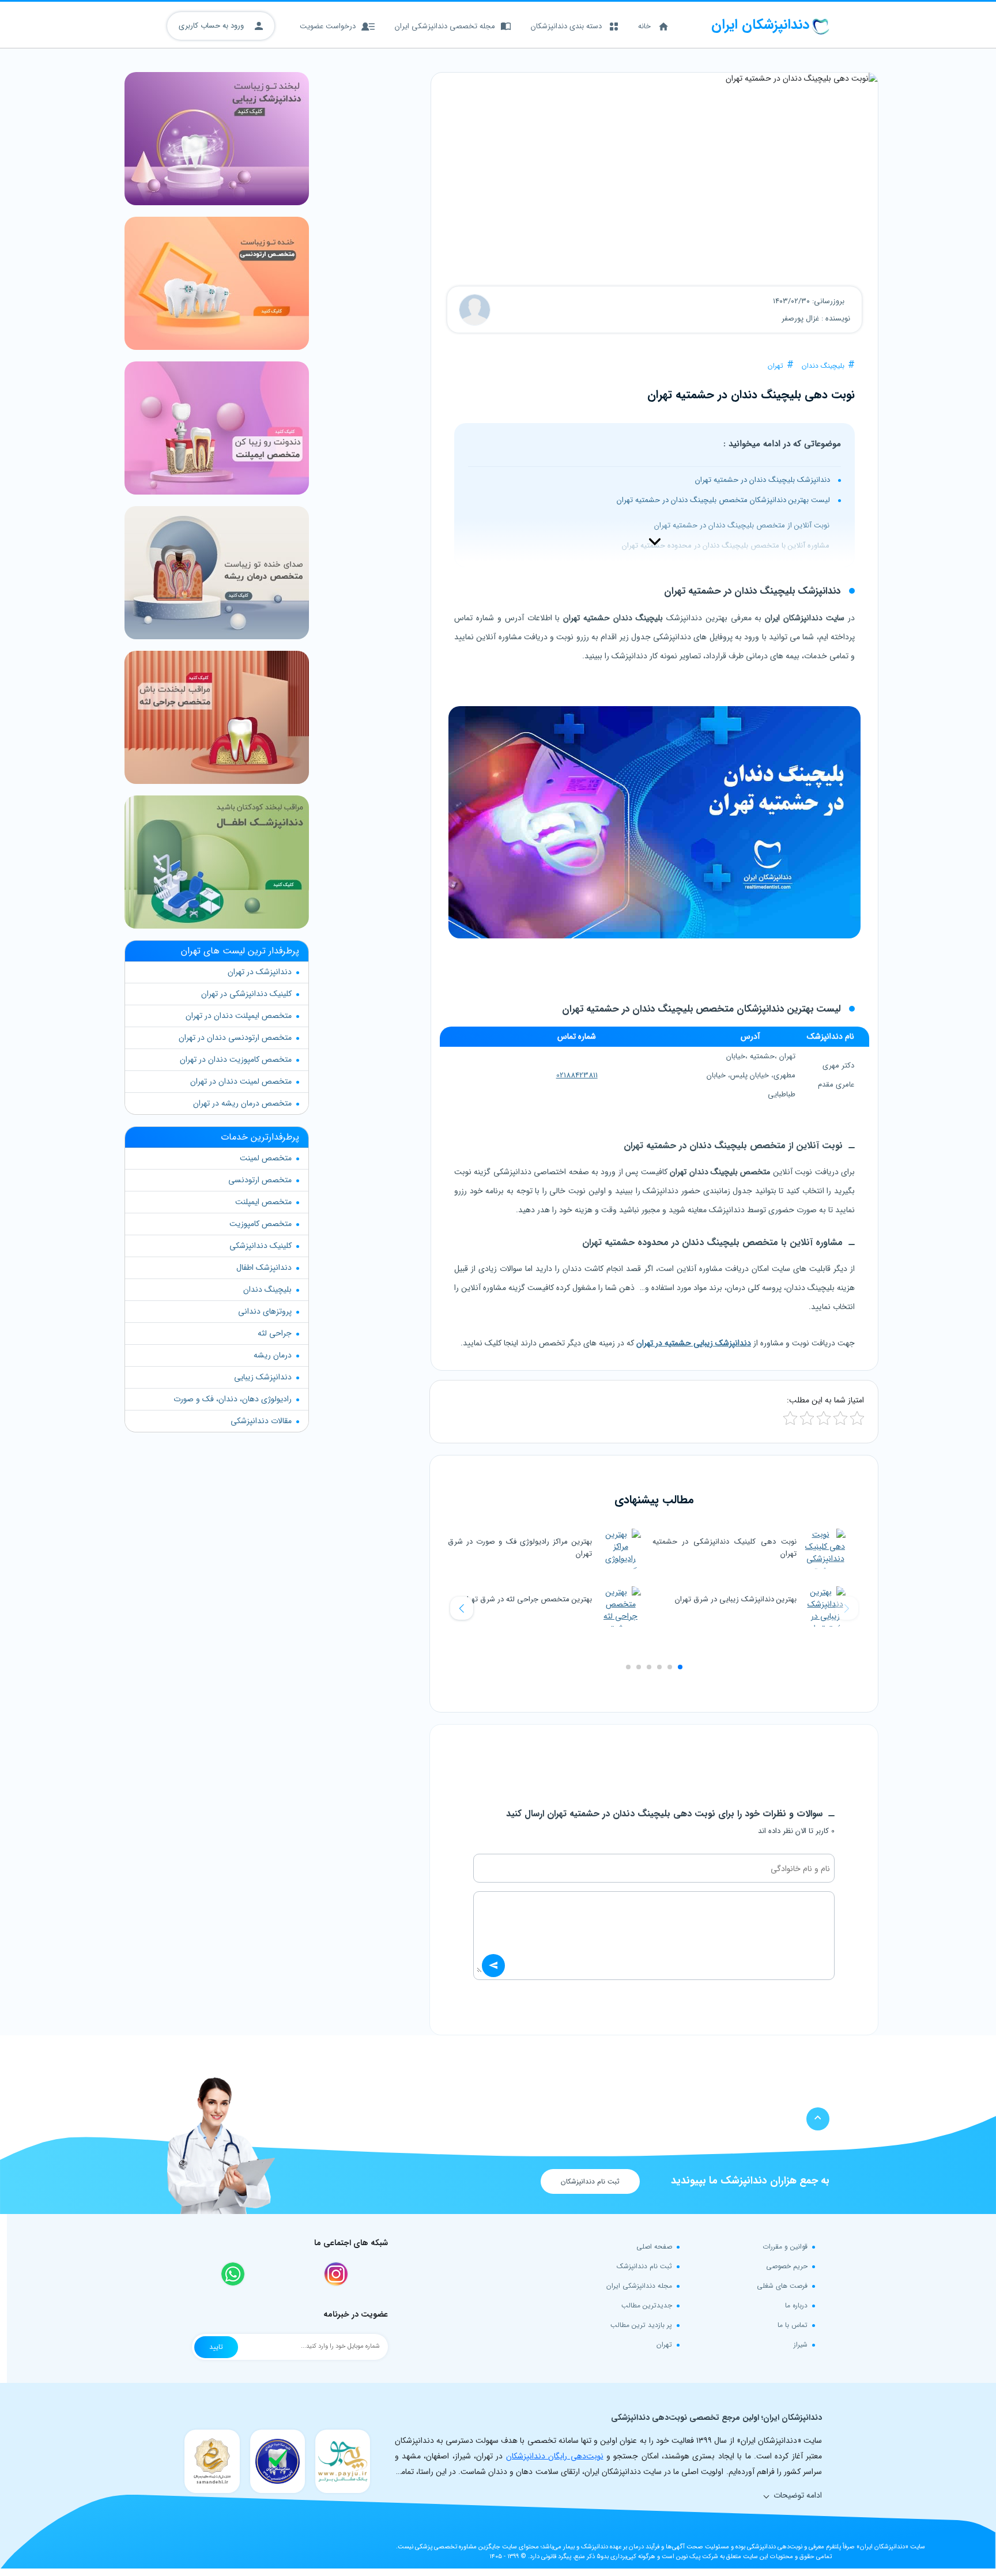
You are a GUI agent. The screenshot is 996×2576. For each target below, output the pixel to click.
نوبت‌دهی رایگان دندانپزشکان (555, 2456)
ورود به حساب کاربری (212, 26)
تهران (776, 366)
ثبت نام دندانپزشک (644, 2266)
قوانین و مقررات (785, 2247)
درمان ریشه (273, 1355)
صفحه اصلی (654, 2247)
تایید (216, 2347)
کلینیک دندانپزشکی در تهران (246, 994)
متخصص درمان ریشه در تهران (242, 1103)
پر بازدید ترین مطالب (641, 2325)
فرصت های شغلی (782, 2286)
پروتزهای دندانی (265, 1311)
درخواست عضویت (328, 26)
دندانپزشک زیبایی (263, 1377)
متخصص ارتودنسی (260, 1180)
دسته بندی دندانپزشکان (566, 26)
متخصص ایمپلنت (263, 1202)
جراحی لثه (275, 1333)
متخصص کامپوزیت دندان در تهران (236, 1059)
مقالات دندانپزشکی (261, 1421)
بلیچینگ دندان (823, 366)
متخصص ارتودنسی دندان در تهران (235, 1038)
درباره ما (796, 2305)
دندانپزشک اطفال (264, 1268)
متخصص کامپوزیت (261, 1224)
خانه (644, 26)
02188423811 (577, 1075)
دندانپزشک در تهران (260, 972)
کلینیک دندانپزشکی (261, 1246)
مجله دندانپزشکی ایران (639, 2286)
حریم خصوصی (787, 2266)
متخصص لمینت (266, 1158)
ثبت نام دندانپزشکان (590, 2181)
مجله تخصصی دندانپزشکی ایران (445, 26)
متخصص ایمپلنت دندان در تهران (239, 1016)
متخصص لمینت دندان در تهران (241, 1081)
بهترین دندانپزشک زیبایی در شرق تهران (736, 1599)
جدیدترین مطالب (647, 2305)
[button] (462, 1608)
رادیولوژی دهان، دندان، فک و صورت (233, 1399)
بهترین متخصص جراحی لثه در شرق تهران (527, 1599)
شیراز (801, 2345)
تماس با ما (793, 2325)
